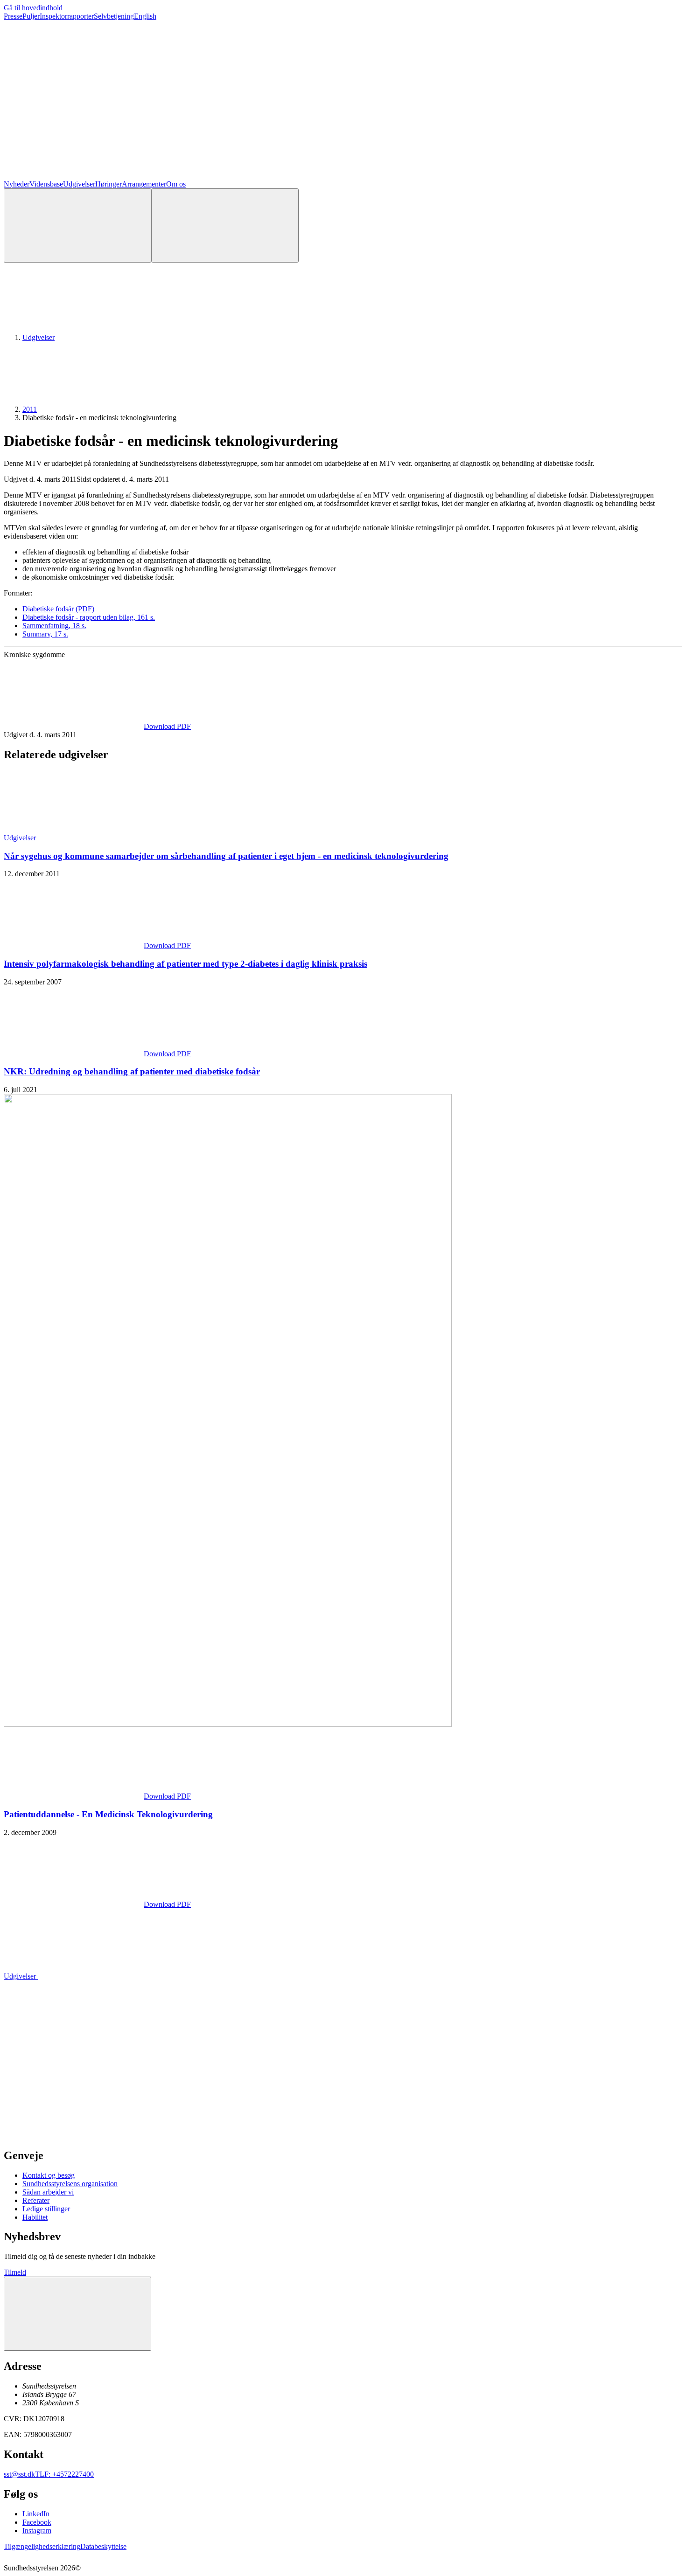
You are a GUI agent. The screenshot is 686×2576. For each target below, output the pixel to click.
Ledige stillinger (46, 2209)
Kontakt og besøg (49, 2175)
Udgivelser (79, 184)
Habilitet (35, 2217)
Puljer (31, 16)
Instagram (37, 2531)
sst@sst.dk (19, 2474)
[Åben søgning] (77, 225)
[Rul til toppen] (77, 2314)
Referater (36, 2200)
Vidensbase (46, 184)
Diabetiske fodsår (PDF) (58, 609)
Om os (176, 184)
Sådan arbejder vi (48, 2192)
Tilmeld (15, 2272)
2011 (30, 409)
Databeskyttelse (103, 2546)
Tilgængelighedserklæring (42, 2546)
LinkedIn (36, 2514)
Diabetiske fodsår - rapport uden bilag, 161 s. (89, 617)
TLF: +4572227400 (64, 2474)
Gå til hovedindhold (33, 8)
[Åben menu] (225, 225)
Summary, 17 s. (45, 634)
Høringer (108, 184)
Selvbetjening (114, 16)
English (145, 16)
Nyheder (17, 184)
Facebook (37, 2522)
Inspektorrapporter (67, 16)
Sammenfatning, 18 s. (54, 626)
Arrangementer (144, 184)
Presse (13, 16)
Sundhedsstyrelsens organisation (70, 2184)
